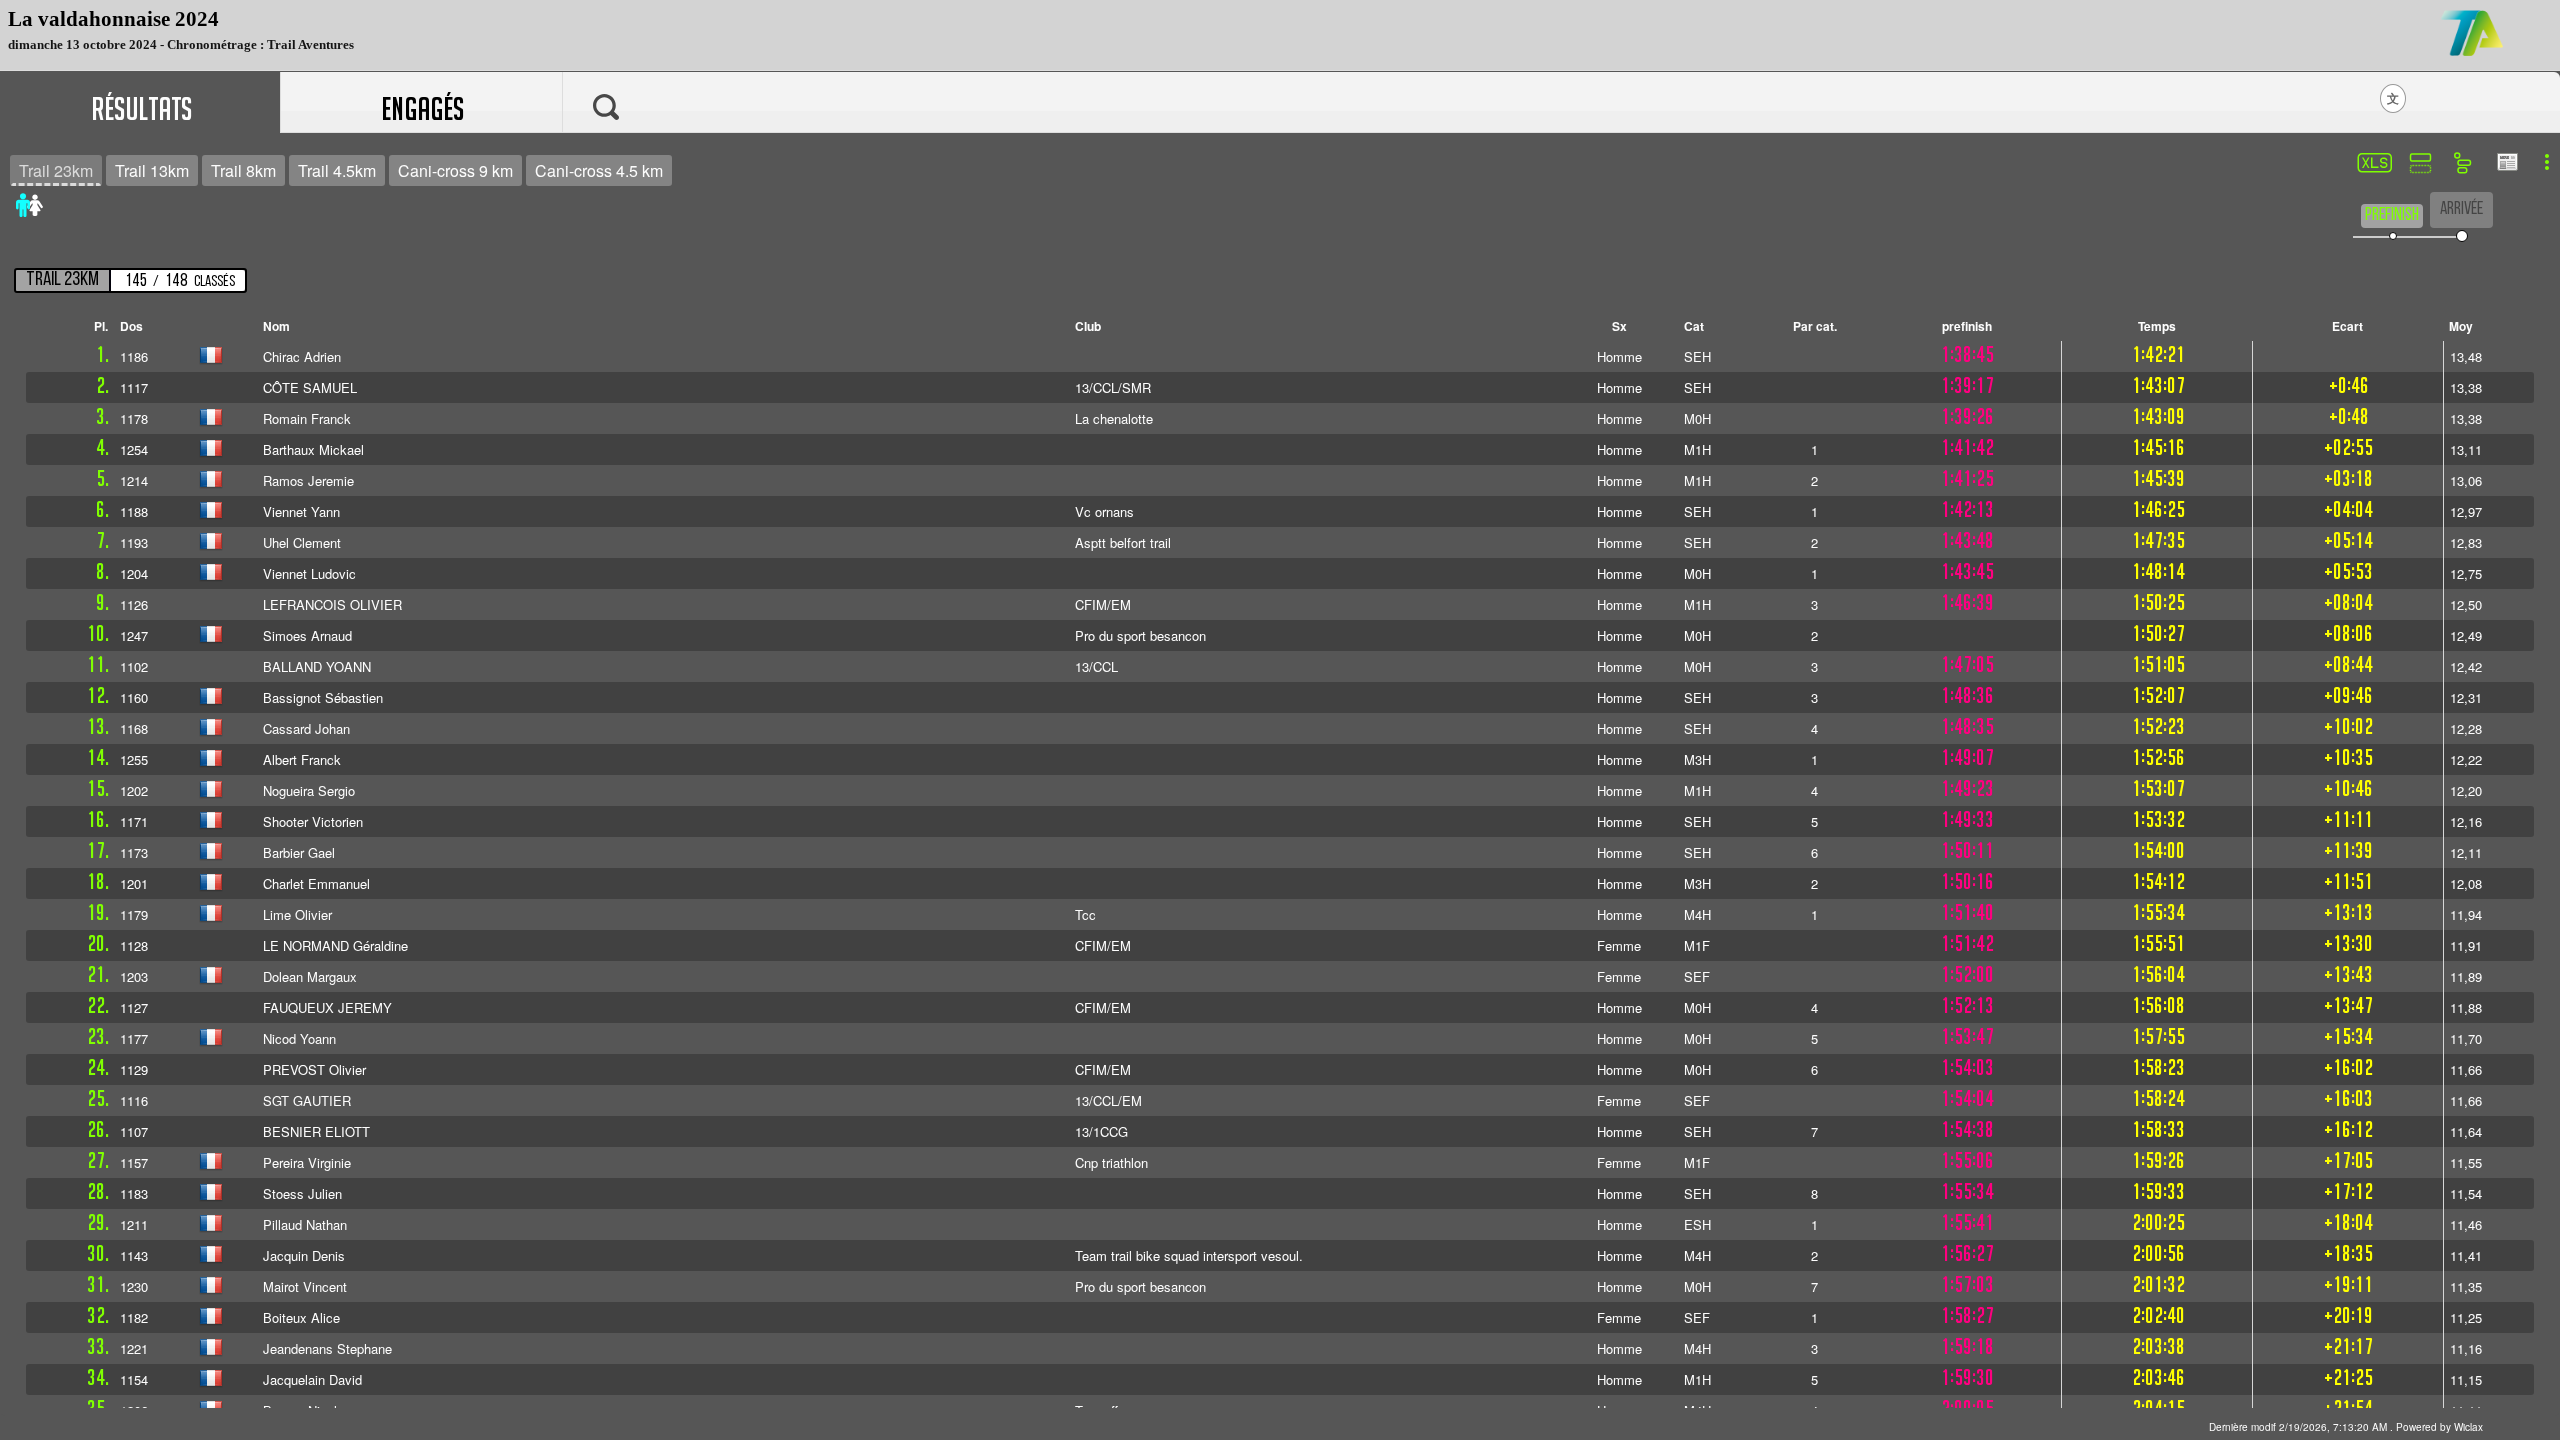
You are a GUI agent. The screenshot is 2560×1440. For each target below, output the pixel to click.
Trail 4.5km (337, 170)
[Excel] (2372, 165)
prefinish (2392, 215)
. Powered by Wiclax (2346, 1427)
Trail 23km (56, 170)
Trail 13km (152, 170)
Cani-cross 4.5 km (599, 170)
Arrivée (2461, 209)
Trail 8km (243, 170)
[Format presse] (2506, 164)
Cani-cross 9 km (455, 170)
